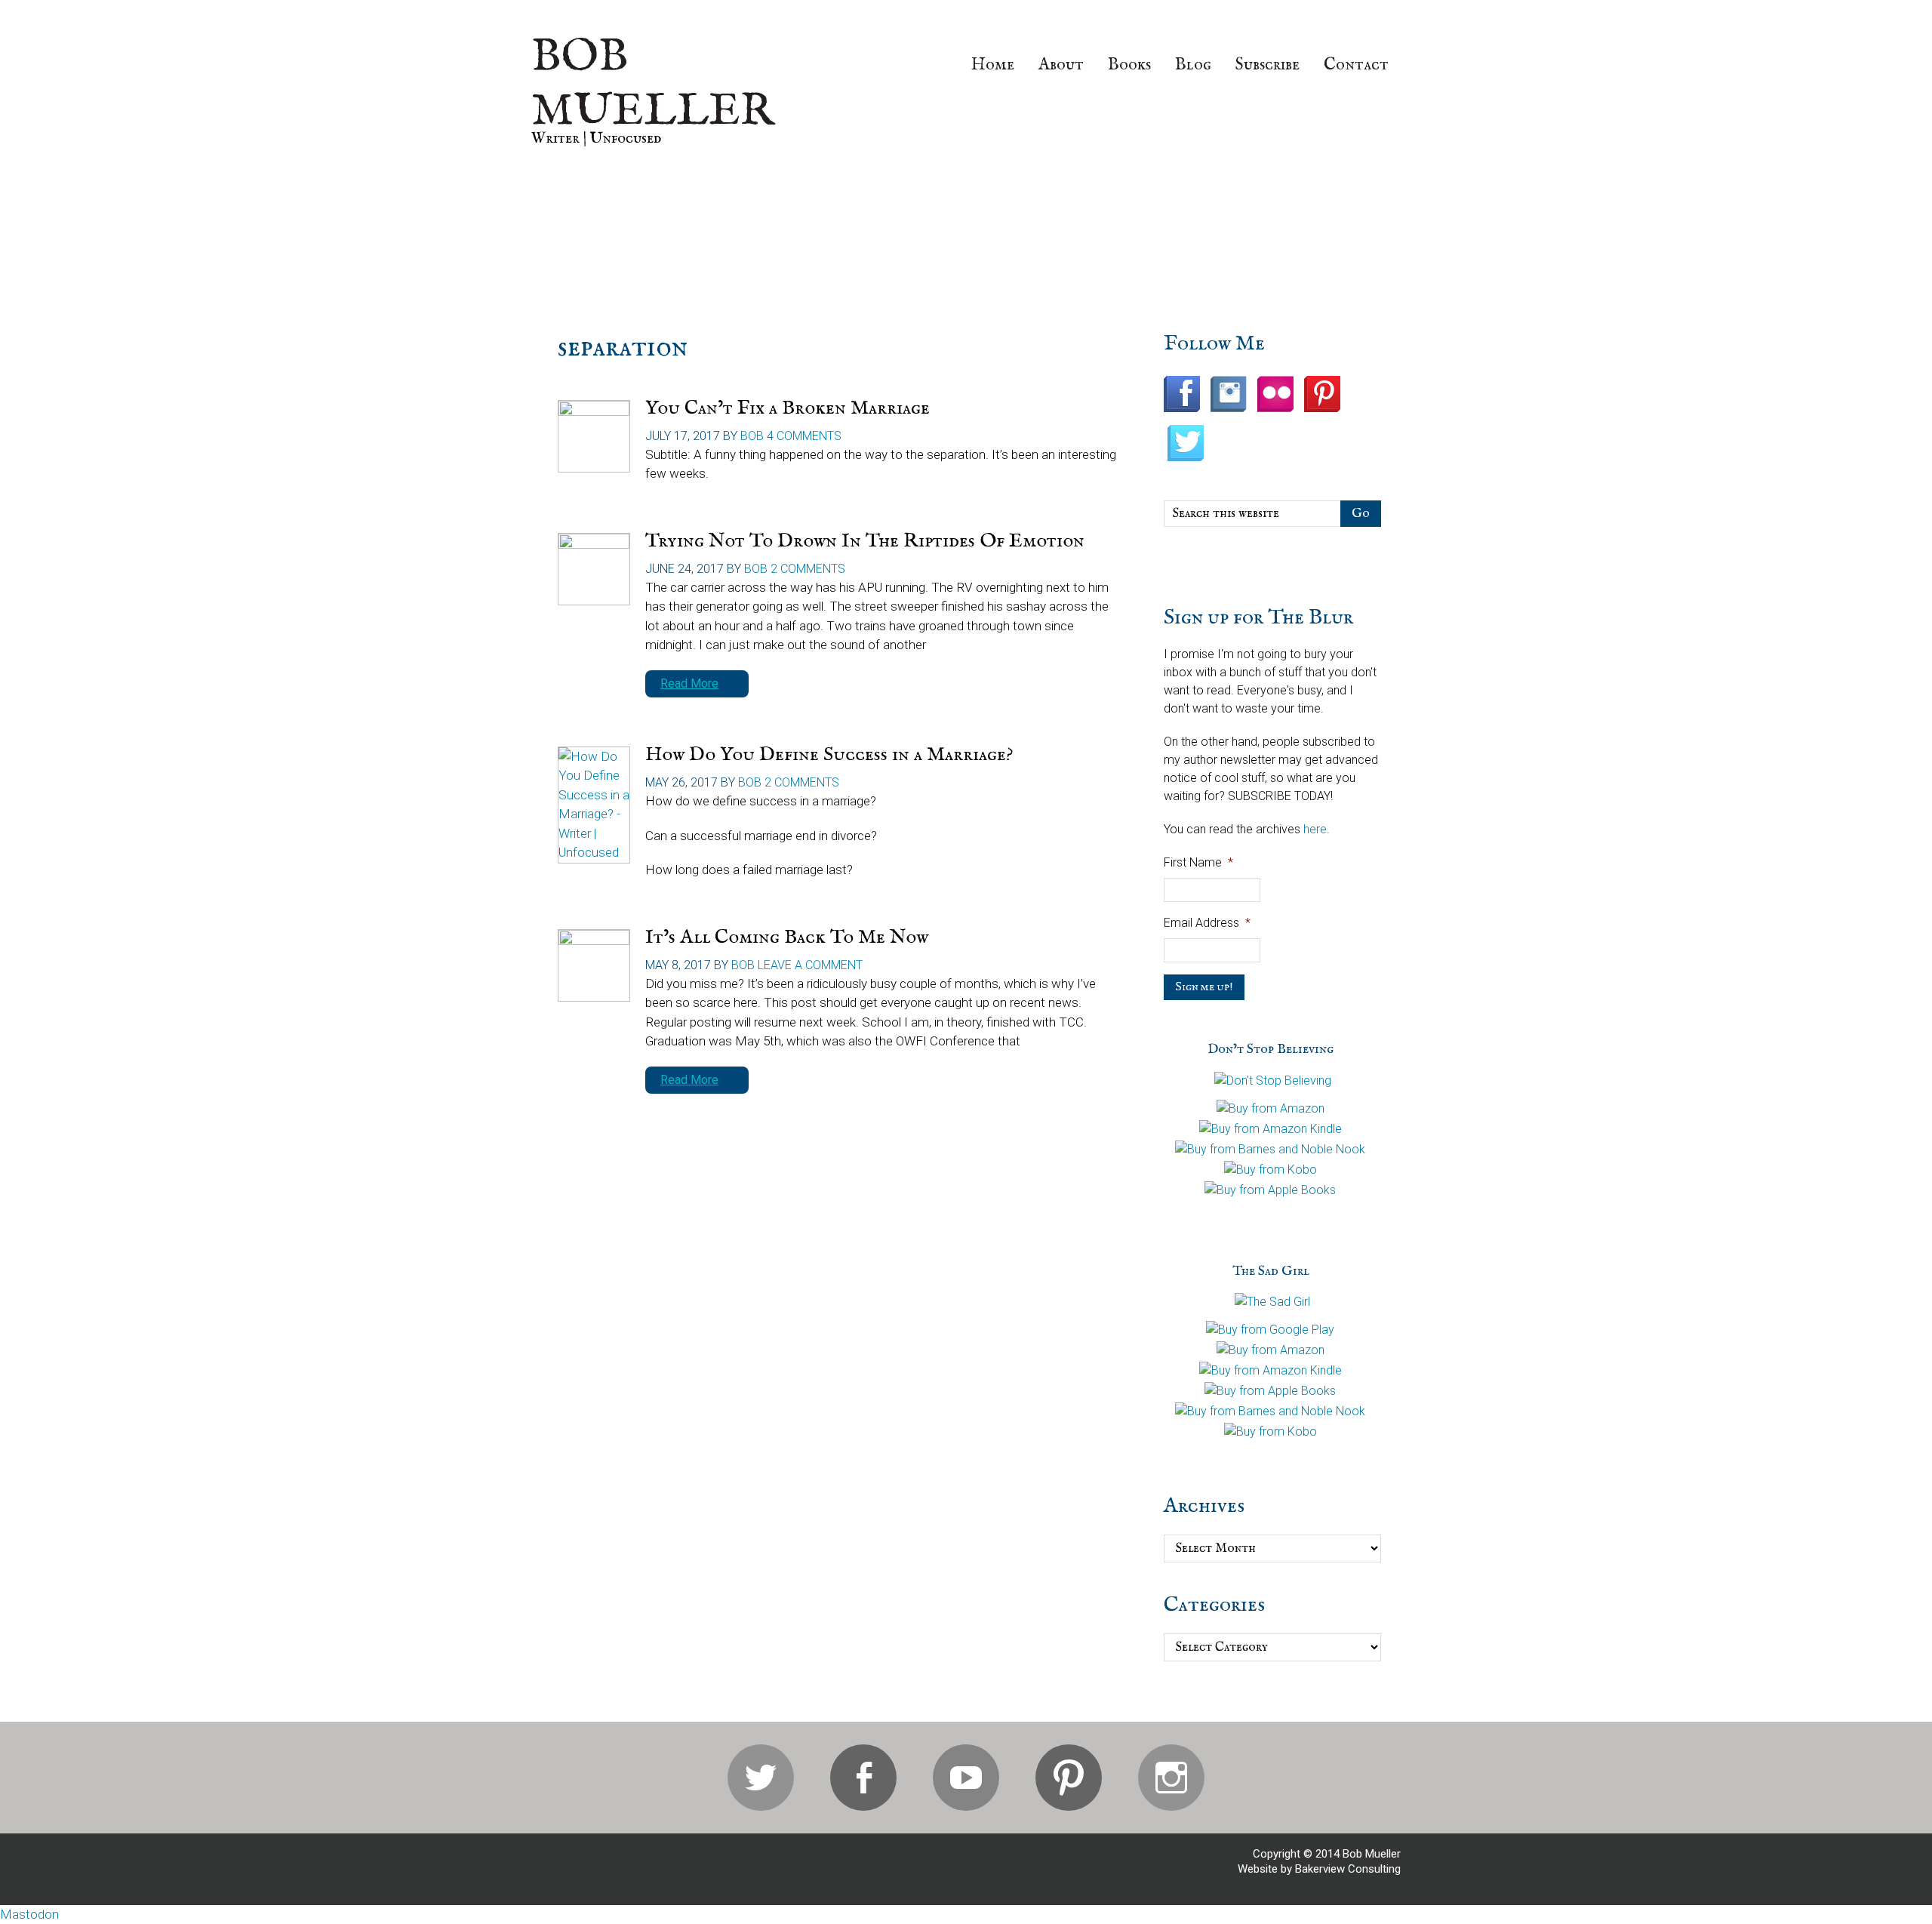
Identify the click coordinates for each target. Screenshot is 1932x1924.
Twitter (761, 1778)
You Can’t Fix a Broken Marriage (788, 408)
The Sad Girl (1271, 1271)
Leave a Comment (810, 965)
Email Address (1207, 923)
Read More (689, 683)
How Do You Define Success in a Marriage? (829, 754)
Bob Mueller (653, 85)
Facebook (863, 1778)
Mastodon (29, 1914)
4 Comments (804, 436)
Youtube (966, 1778)
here (1315, 829)
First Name (1198, 862)
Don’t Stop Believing (1271, 1050)
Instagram (1171, 1778)
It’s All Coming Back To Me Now (787, 937)
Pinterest (1069, 1778)
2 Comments (808, 569)
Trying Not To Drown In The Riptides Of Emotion (865, 541)
